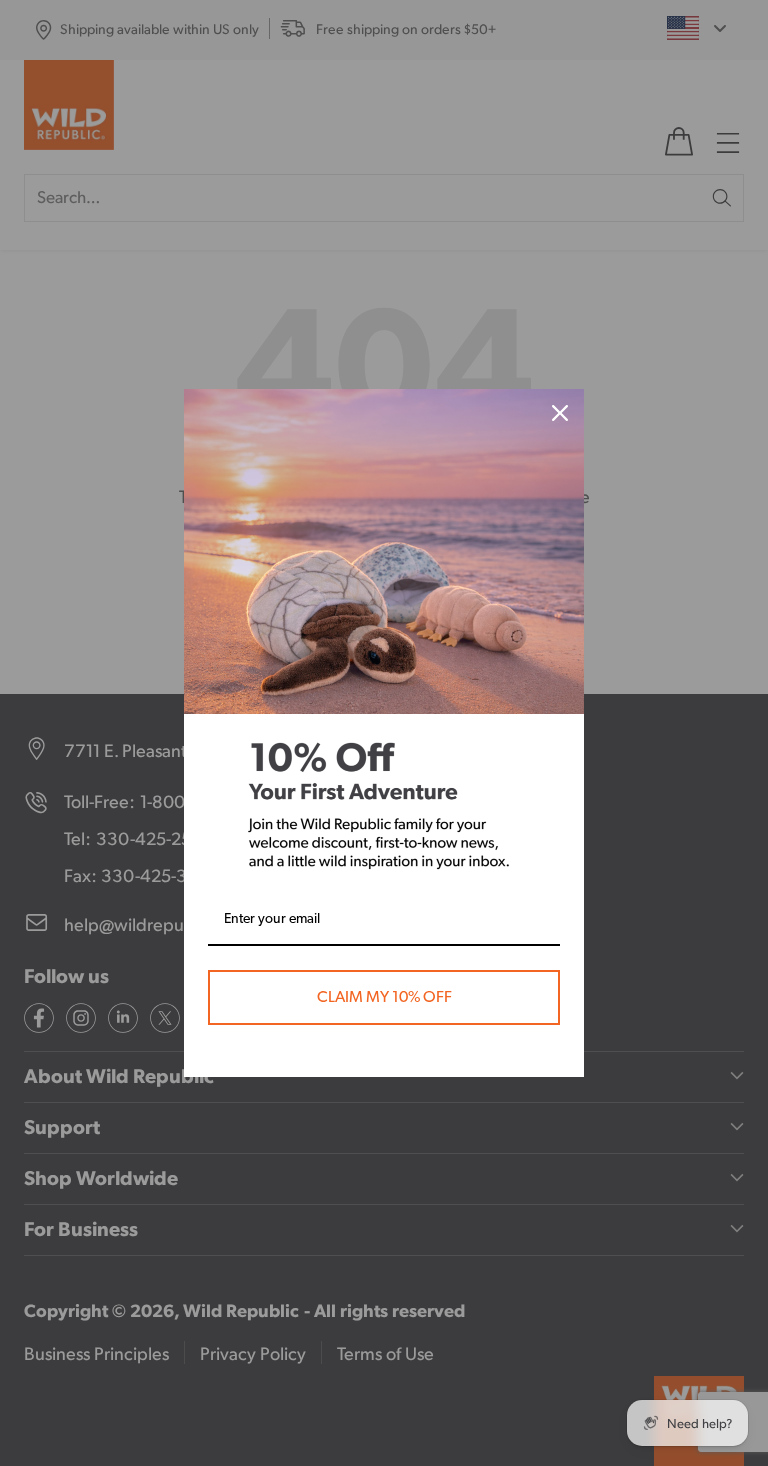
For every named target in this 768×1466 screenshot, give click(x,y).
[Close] (560, 413)
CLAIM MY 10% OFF (384, 997)
